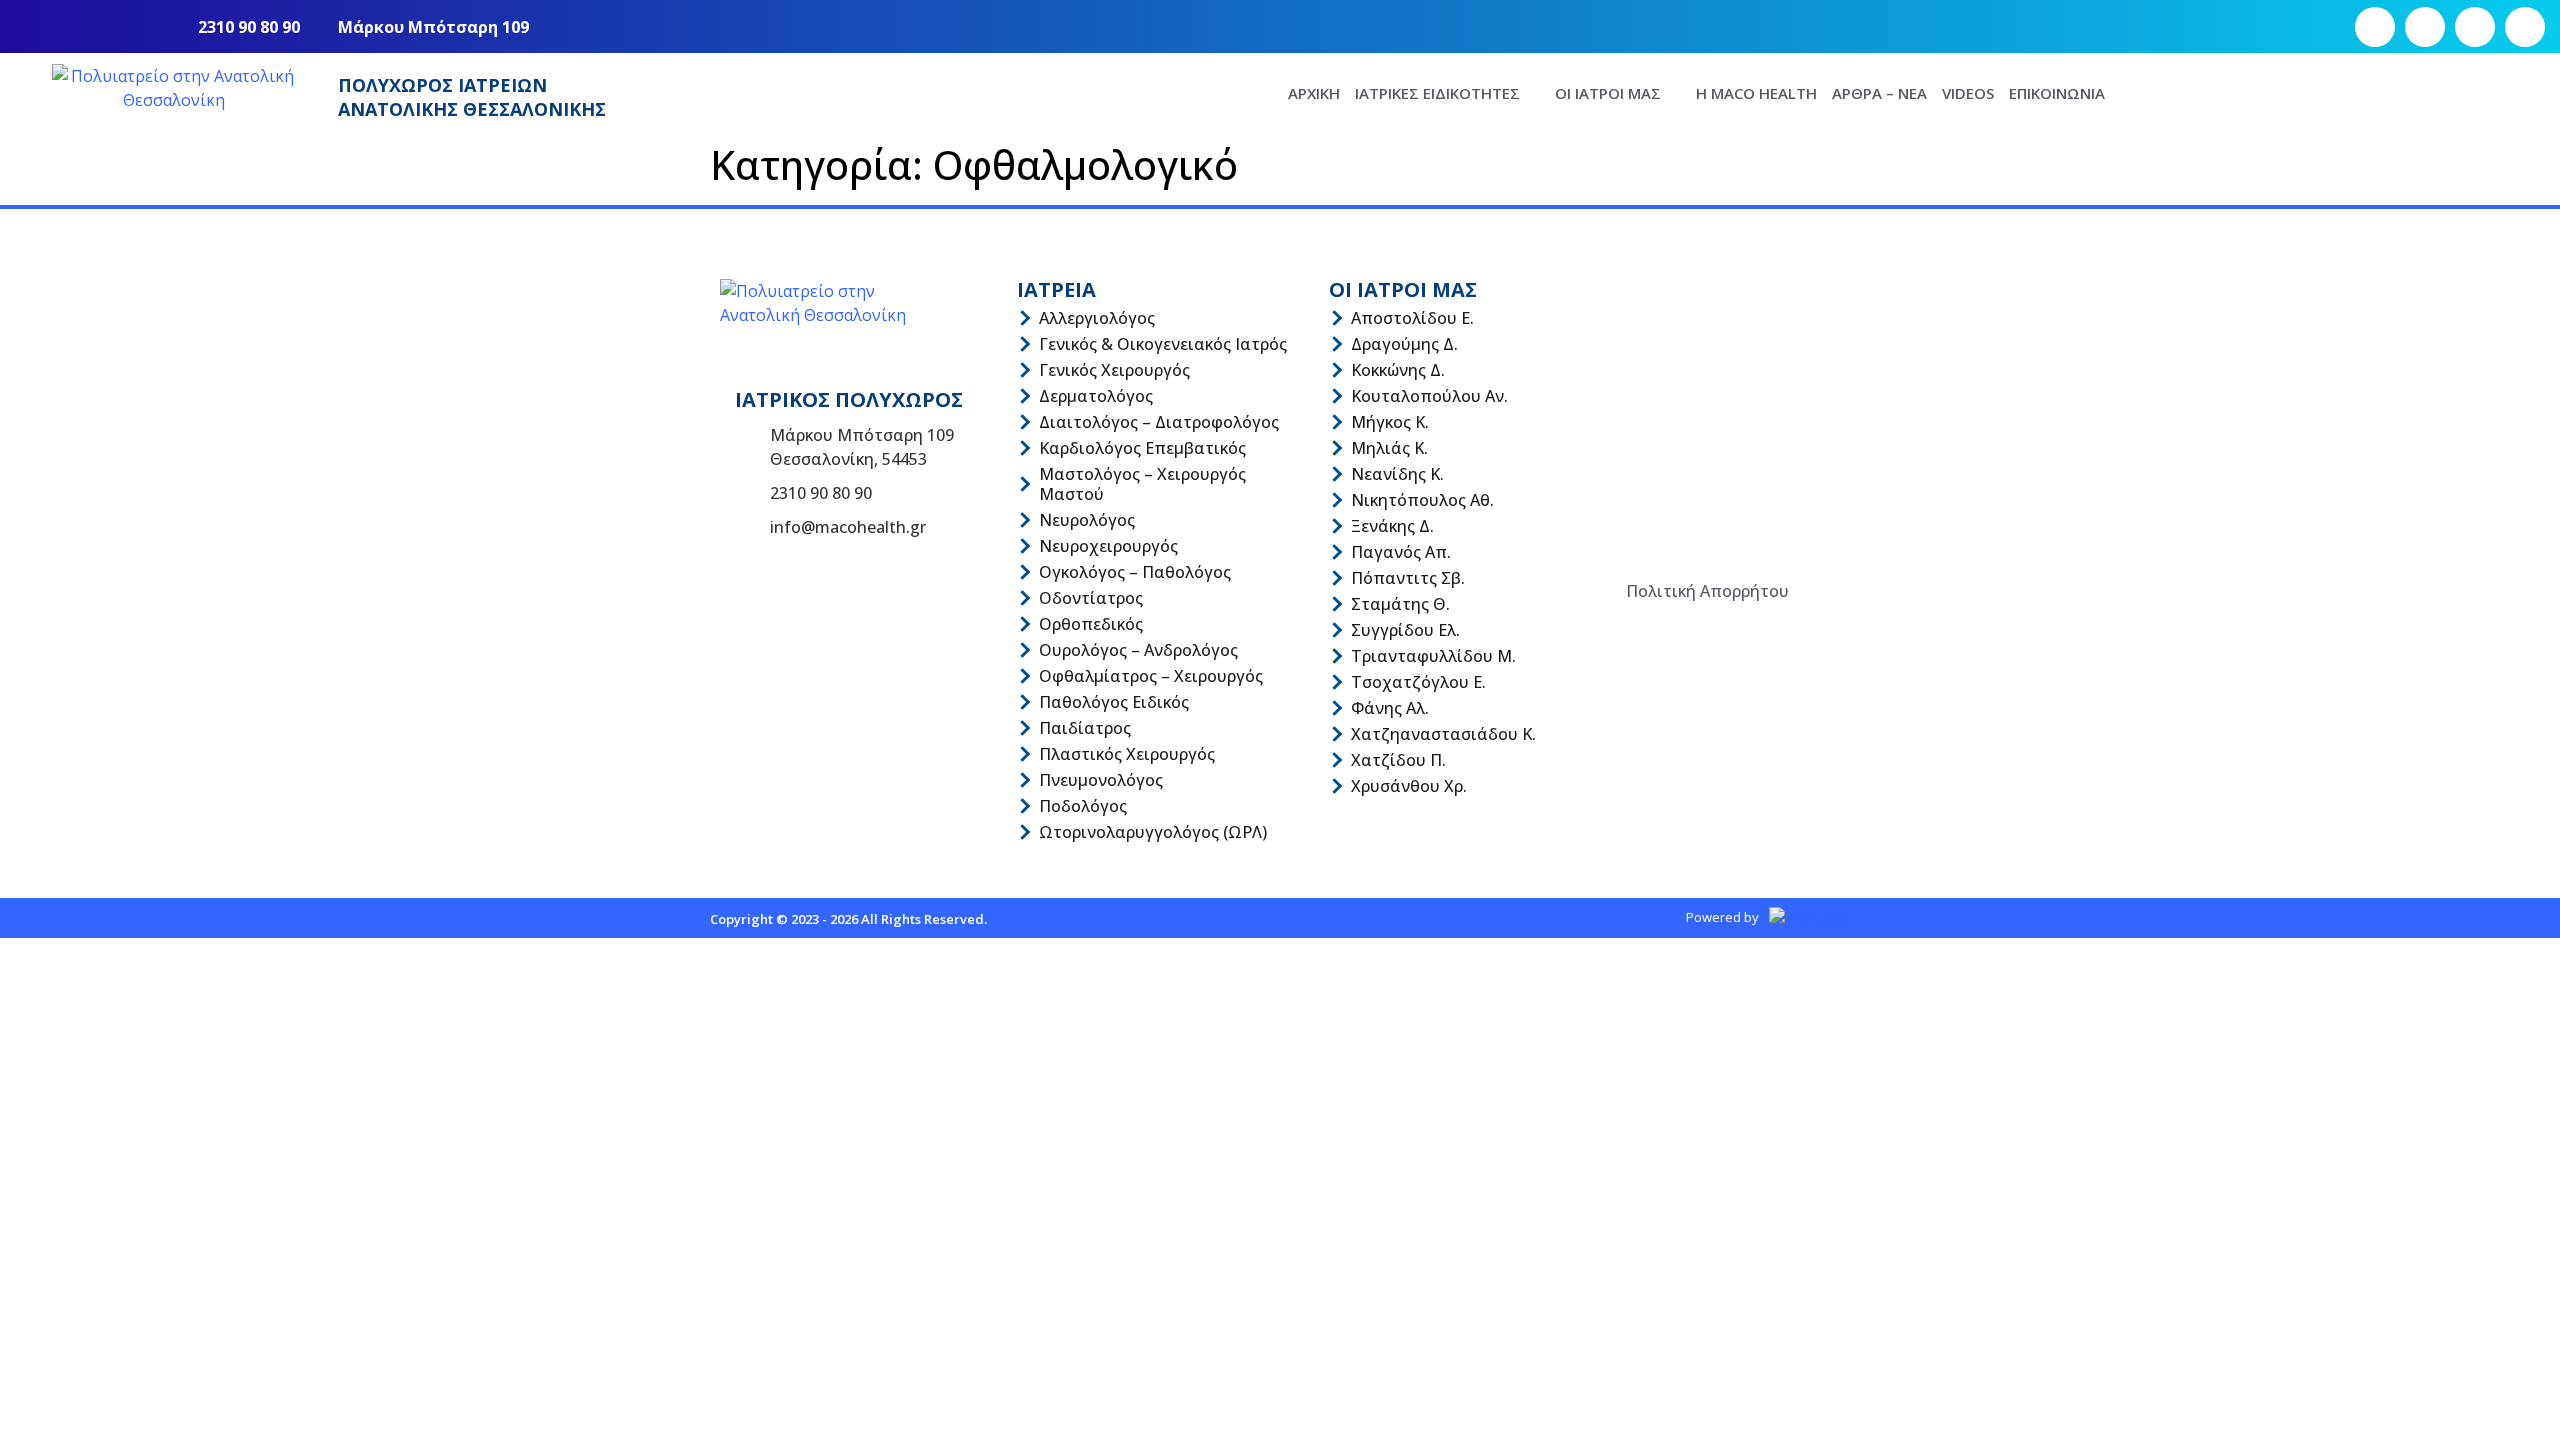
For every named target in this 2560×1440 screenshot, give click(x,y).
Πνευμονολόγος (1101, 780)
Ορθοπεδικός (1091, 624)
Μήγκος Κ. (1390, 422)
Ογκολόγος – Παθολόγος (1135, 572)
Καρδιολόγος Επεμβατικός (1142, 448)
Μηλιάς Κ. (1389, 448)
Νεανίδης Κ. (1397, 474)
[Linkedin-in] (2525, 27)
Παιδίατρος (1085, 728)
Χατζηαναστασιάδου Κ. (1443, 734)
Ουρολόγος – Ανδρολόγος (1138, 650)
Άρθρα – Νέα (1879, 93)
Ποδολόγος (1083, 806)
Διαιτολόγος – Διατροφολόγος (1159, 422)
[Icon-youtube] (2475, 27)
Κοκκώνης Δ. (1398, 370)
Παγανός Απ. (1401, 552)
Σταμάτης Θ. (1400, 604)
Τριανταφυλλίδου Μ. (1433, 656)
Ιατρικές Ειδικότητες (1437, 93)
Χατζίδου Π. (1398, 760)
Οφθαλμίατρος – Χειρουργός (1151, 676)
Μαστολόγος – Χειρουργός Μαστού (1142, 484)
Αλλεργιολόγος (1097, 318)
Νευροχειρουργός (1108, 546)
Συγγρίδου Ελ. (1405, 630)
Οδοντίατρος (1091, 598)
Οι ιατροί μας (1608, 93)
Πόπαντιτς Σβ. (1408, 578)
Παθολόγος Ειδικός (1114, 702)
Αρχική (1314, 93)
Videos (1968, 93)
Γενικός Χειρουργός (1114, 370)
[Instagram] (2425, 27)
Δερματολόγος (1096, 396)
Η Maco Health (1756, 93)
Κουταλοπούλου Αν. (1429, 396)
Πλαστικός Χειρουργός (1127, 754)
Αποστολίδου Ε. (1412, 318)
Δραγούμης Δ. (1404, 344)
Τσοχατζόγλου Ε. (1418, 682)
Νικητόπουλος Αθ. (1422, 500)
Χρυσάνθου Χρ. (1409, 786)
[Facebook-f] (2375, 27)
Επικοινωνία (2057, 93)
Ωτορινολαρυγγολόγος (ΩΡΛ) (1153, 832)
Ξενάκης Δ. (1392, 526)
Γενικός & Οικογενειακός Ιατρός (1163, 344)
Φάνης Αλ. (1390, 708)
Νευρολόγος (1087, 520)
